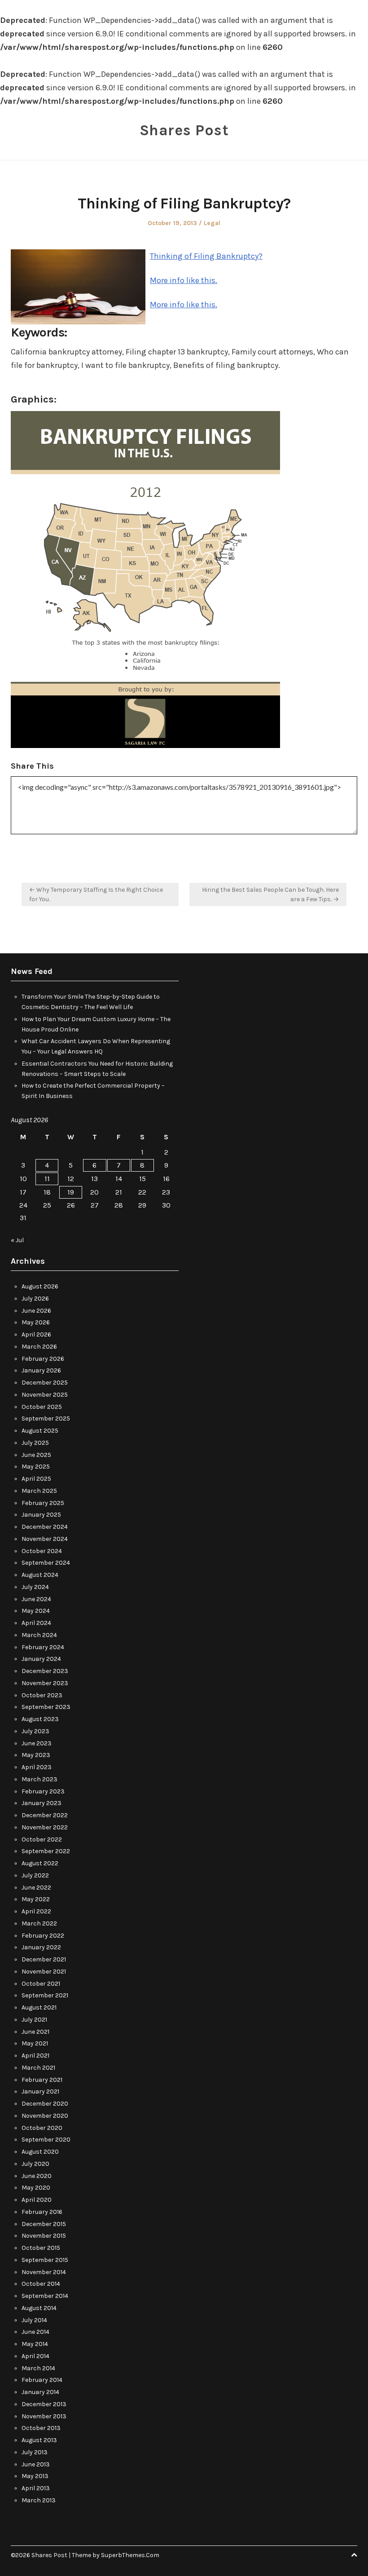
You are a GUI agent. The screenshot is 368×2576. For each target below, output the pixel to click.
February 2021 (42, 2080)
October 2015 (41, 2248)
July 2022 (35, 1875)
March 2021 (38, 2068)
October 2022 (42, 1839)
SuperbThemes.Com (130, 2555)
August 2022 (40, 1863)
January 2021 (40, 2091)
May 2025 (36, 1467)
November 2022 (45, 1827)
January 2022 (41, 1947)
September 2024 (46, 1563)
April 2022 (36, 1911)
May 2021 (35, 2043)
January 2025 (41, 1515)
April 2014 (35, 2356)
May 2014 (35, 2344)
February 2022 (43, 1936)
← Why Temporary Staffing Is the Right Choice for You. (96, 894)
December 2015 (44, 2224)
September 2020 (46, 2140)
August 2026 (40, 1286)
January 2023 (42, 1803)
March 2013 (39, 2500)
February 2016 (42, 2212)
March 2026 (39, 1347)
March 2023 (39, 1779)
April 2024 (36, 1623)
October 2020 (42, 2128)
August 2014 (39, 2308)
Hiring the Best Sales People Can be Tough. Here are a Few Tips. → (270, 894)
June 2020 (37, 2176)
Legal (212, 223)
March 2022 (39, 1923)
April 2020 (37, 2200)
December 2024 (45, 1527)
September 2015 (45, 2260)
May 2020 (36, 2188)
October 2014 (41, 2284)
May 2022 (36, 1899)
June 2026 (36, 1311)
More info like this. (184, 280)
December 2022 (45, 1815)
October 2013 (41, 2428)
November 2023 (45, 1683)
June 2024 (36, 1599)
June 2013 (36, 2464)
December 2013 (44, 2404)
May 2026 (36, 1322)
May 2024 (36, 1611)
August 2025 (40, 1431)
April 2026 (36, 1334)
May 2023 (36, 1755)
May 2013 (35, 2476)
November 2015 (44, 2236)
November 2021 (44, 1972)
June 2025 (36, 1455)
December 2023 (45, 1671)
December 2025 (45, 1383)
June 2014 (35, 2332)
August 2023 (40, 1719)
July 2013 (35, 2452)
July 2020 (35, 2164)
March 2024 (39, 1635)
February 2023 (43, 1791)
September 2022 (46, 1851)
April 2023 (37, 1767)
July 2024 (35, 1587)
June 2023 (37, 1743)
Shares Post (184, 130)
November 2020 (45, 2116)
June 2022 (36, 1888)
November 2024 (45, 1539)
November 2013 (44, 2416)
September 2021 (45, 1995)
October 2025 (42, 1407)
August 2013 (39, 2440)
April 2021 (35, 2056)
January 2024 (41, 1659)
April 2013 (36, 2488)
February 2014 (42, 2380)
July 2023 (35, 1731)
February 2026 (43, 1359)
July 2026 (35, 1299)
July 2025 (35, 1443)
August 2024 (40, 1575)
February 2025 (43, 1503)
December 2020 (45, 2104)
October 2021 (41, 1984)
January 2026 (41, 1370)
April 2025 (36, 1479)
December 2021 (44, 1959)
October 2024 (42, 1551)
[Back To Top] (354, 2555)
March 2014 (38, 2368)
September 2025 (46, 1419)
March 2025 (39, 1491)
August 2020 (40, 2152)
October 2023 (42, 1695)
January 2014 (40, 2392)
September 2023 (46, 1707)
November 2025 (45, 1395)
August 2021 (39, 2007)
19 (71, 1192)
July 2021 (34, 2020)
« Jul (17, 1240)
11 (47, 1179)
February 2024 (43, 1647)
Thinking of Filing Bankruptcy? (206, 256)
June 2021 (35, 2032)
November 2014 (44, 2272)
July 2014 (34, 2320)
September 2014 (45, 2296)
